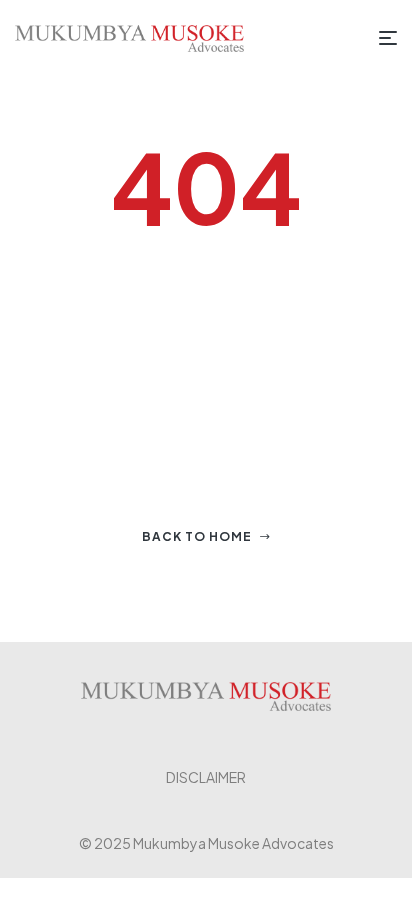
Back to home (197, 536)
